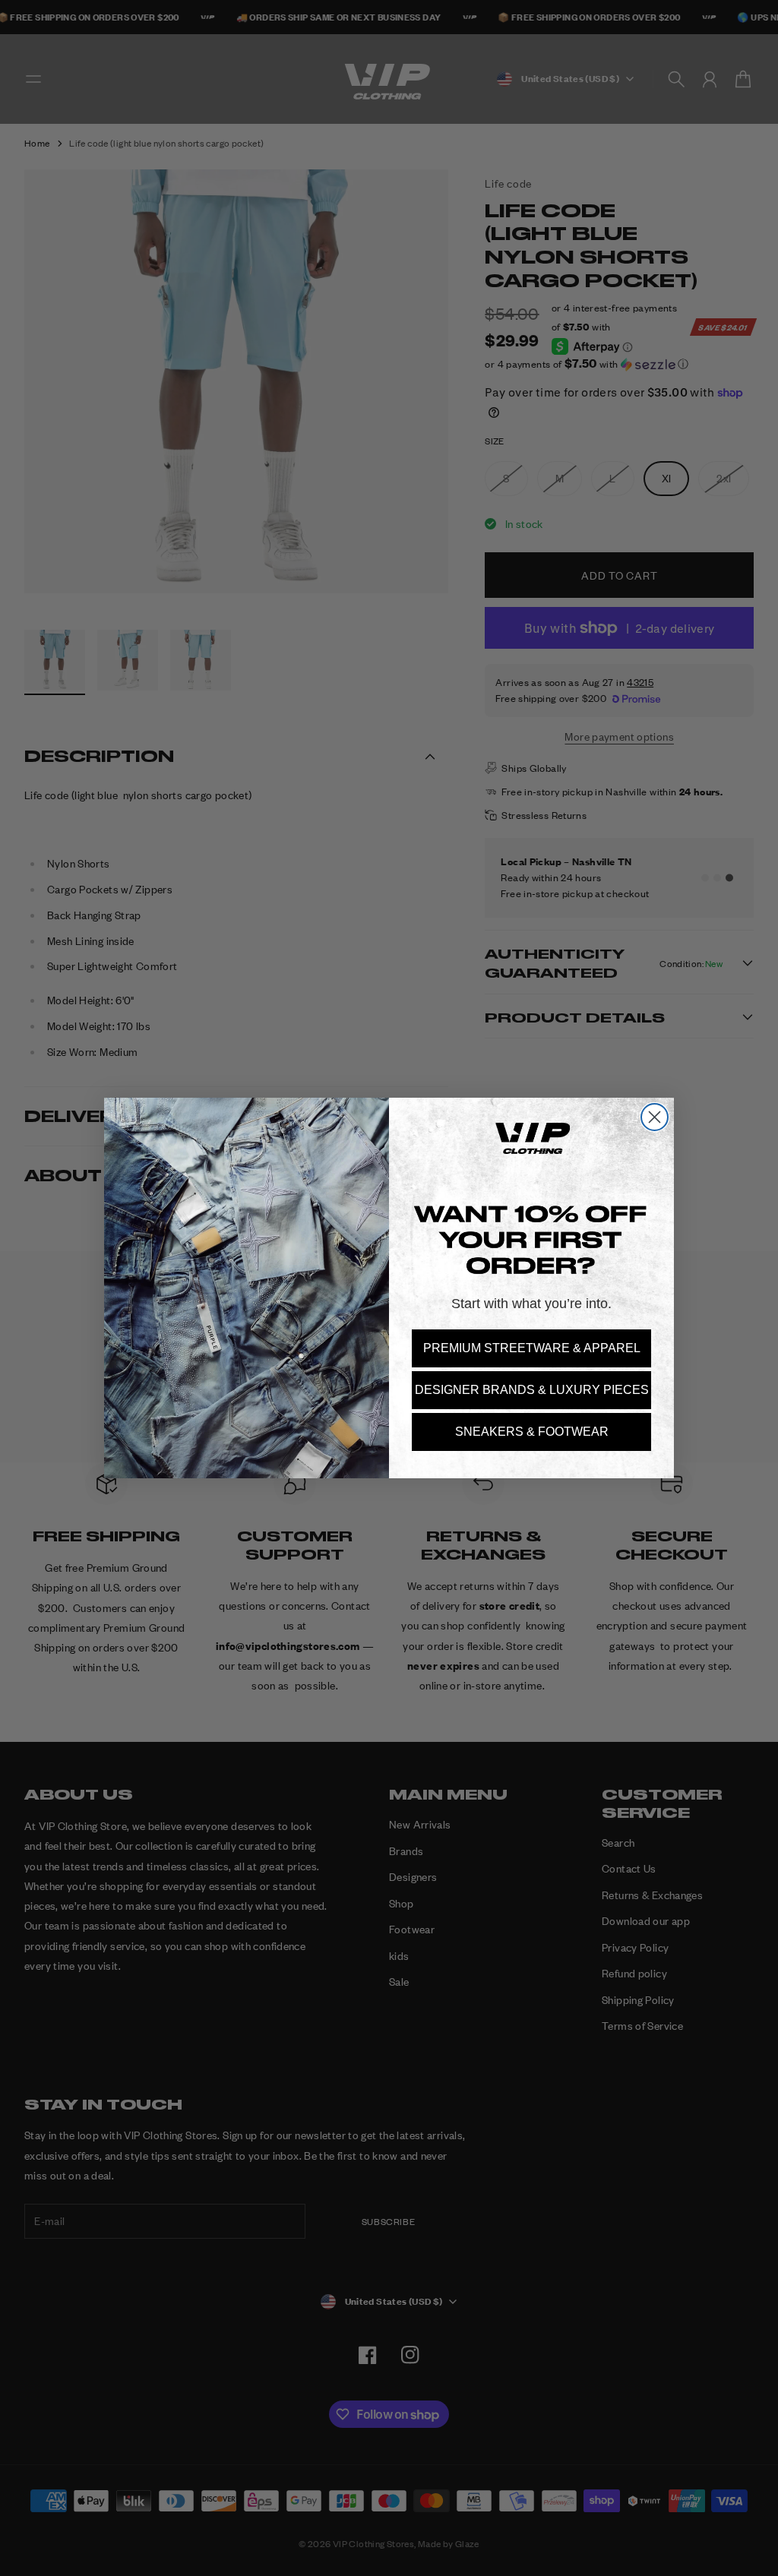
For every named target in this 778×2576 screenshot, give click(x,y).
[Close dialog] (655, 1117)
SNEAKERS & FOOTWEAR (532, 1432)
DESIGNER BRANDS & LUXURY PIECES (532, 1390)
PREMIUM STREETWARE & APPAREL (532, 1348)
